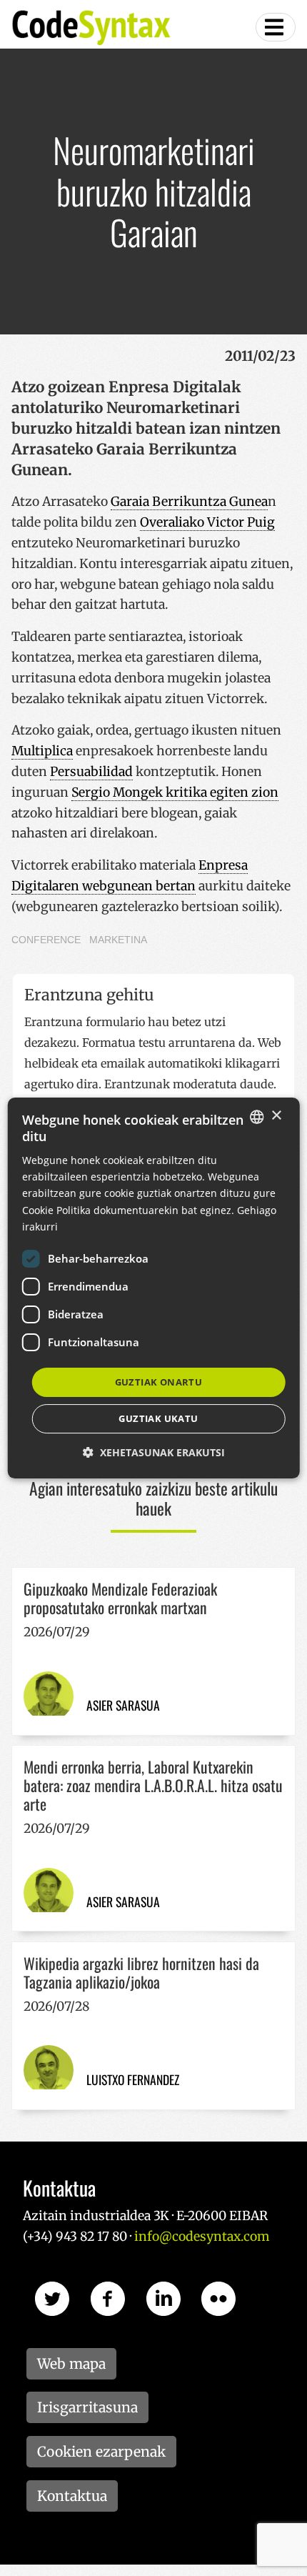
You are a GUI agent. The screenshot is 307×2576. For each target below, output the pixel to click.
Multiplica (42, 751)
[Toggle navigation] (276, 27)
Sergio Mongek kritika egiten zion (175, 792)
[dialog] (154, 1288)
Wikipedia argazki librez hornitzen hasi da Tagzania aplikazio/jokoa (141, 1972)
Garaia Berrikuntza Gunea (189, 502)
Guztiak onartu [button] (159, 1382)
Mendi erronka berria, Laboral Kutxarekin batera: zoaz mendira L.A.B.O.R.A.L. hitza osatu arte (153, 1785)
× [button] (276, 1116)
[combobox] (256, 1117)
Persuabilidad (91, 772)
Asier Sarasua (123, 1705)
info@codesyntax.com (202, 2237)
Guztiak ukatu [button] (158, 1418)
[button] (154, 1452)
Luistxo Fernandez (133, 2079)
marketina (118, 940)
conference (46, 940)
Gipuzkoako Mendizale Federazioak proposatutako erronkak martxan (120, 1598)
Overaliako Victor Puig (207, 522)
